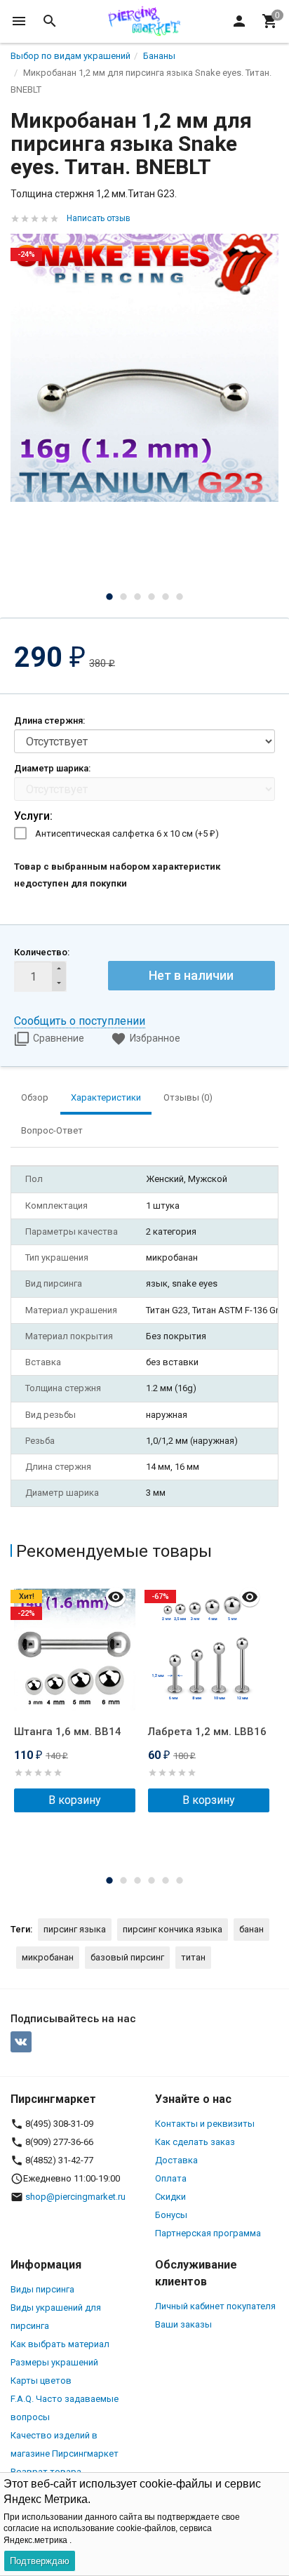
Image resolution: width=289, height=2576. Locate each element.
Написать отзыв (99, 218)
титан (193, 1957)
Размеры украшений (54, 2362)
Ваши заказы (183, 2324)
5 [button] (166, 597)
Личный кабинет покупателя (215, 2306)
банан (251, 1929)
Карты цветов (41, 2381)
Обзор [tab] (35, 1097)
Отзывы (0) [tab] (188, 1097)
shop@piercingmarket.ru (75, 2197)
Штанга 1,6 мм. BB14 (68, 1732)
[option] (144, 368)
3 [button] (137, 597)
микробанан (48, 1957)
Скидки (170, 2197)
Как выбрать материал (60, 2344)
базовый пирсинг (127, 1957)
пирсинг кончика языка (173, 1929)
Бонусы (171, 2215)
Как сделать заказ (195, 2142)
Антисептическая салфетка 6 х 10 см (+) (127, 834)
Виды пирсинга (42, 2289)
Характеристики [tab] (106, 1097)
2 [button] (123, 597)
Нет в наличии (191, 975)
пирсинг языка (75, 1929)
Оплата (171, 2178)
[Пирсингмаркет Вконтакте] (21, 2042)
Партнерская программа (208, 2233)
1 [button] (109, 597)
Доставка (176, 2160)
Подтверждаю (40, 2561)
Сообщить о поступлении (80, 1021)
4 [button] (152, 597)
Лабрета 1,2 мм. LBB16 (207, 1732)
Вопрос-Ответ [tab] (52, 1130)
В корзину (75, 1800)
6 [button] (180, 597)
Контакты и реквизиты (205, 2124)
